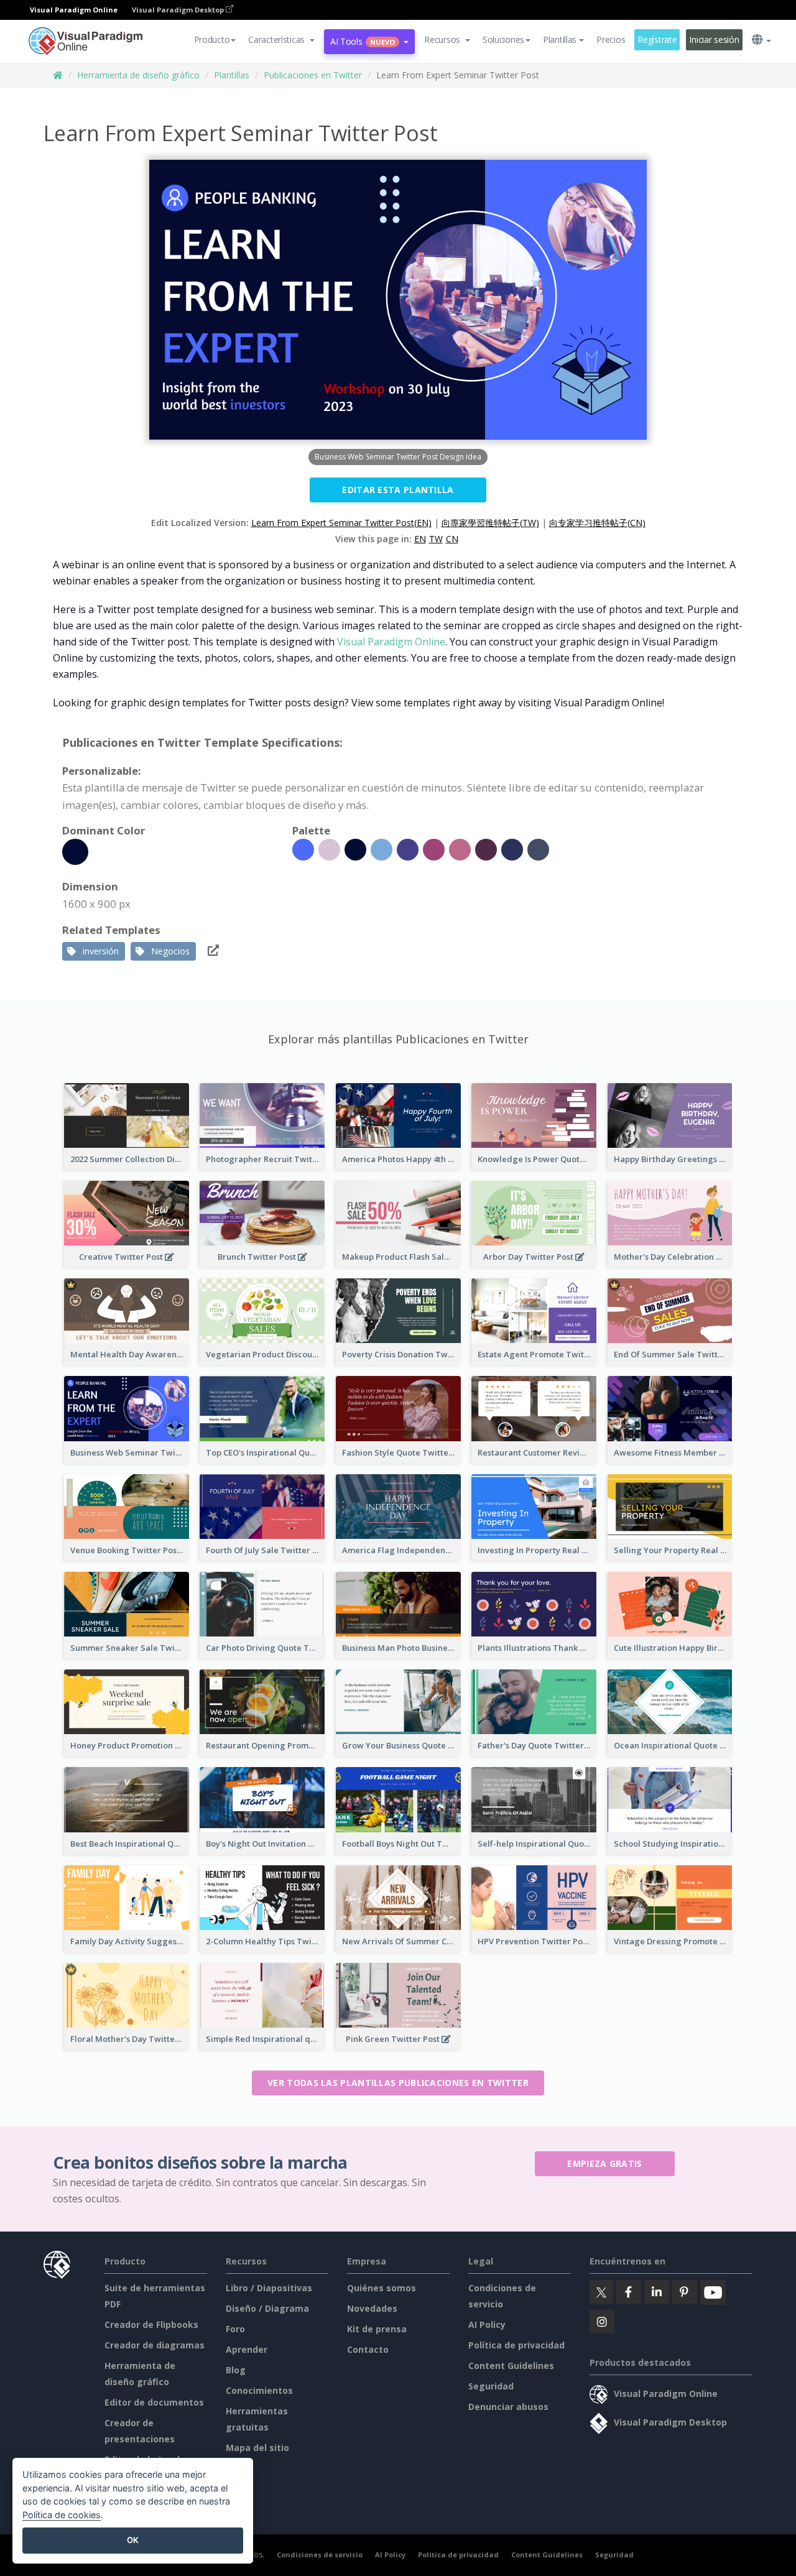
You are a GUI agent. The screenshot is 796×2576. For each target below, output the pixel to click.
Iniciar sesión (714, 39)
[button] (281, 40)
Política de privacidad (516, 2345)
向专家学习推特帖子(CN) (597, 523)
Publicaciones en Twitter (313, 75)
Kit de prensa (377, 2329)
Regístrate (657, 39)
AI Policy (487, 2324)
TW (436, 539)
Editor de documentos (154, 2402)
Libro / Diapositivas (269, 2288)
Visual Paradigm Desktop (179, 10)
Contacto (368, 2349)
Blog (236, 2370)
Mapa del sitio (257, 2448)
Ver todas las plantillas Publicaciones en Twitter (398, 2083)
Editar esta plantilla (398, 490)
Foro (235, 2329)
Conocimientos (259, 2390)
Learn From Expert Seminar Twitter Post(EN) (341, 523)
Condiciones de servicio (320, 2555)
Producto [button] (212, 39)
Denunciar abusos (508, 2407)
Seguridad (491, 2386)
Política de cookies (62, 2515)
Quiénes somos (382, 2288)
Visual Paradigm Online (391, 642)
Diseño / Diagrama (267, 2308)
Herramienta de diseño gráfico (138, 75)
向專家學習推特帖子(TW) (490, 523)
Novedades (372, 2308)
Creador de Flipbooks (151, 2324)
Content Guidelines (511, 2366)
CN (452, 539)
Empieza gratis (604, 2163)
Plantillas (232, 75)
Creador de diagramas (155, 2345)
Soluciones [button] (503, 39)
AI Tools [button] (363, 41)
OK (133, 2540)
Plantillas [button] (560, 39)
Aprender (247, 2349)
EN (420, 539)
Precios (611, 39)
